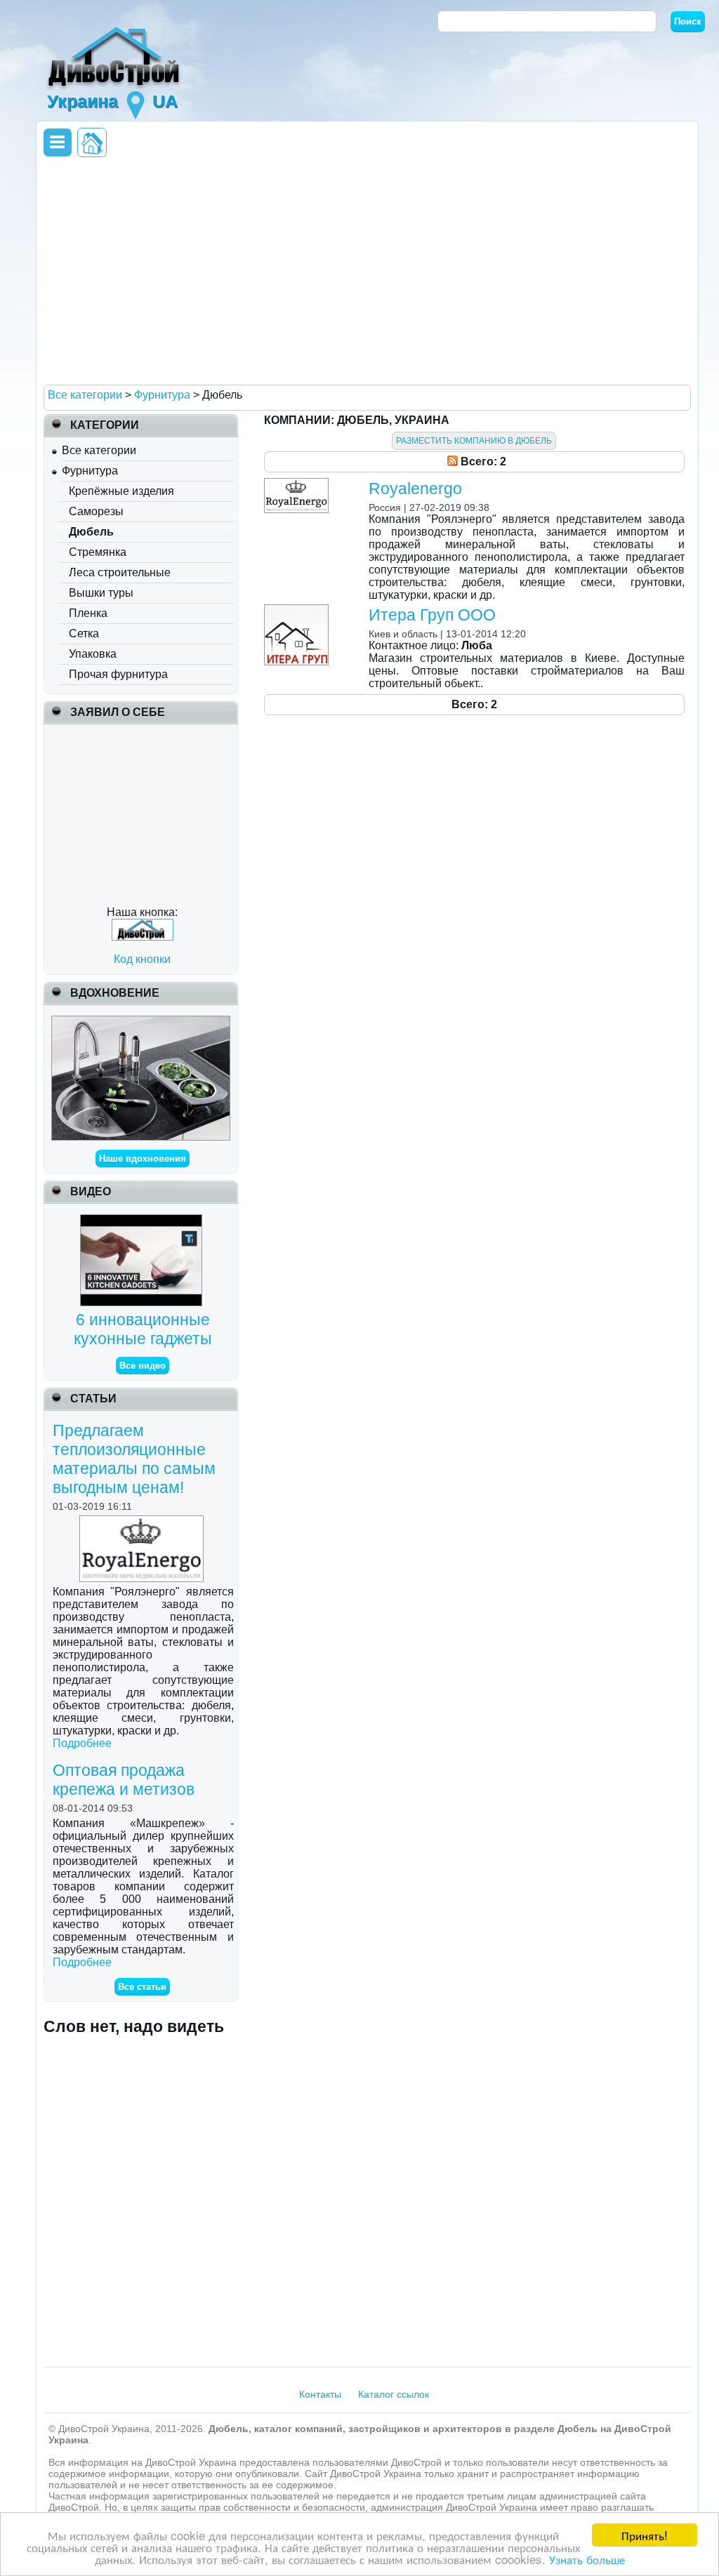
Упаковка (93, 654)
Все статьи (142, 1987)
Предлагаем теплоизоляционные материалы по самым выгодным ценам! (134, 1459)
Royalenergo (415, 489)
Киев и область (403, 634)
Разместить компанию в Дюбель (474, 441)
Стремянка (98, 552)
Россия (385, 507)
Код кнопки (142, 959)
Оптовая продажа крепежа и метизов (124, 1780)
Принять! (645, 2535)
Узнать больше (587, 2559)
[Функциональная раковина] (140, 1022)
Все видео (143, 1366)
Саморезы (96, 511)
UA (165, 101)
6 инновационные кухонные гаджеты (143, 1329)
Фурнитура (90, 471)
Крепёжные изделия (121, 491)
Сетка (84, 633)
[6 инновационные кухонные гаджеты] (143, 1220)
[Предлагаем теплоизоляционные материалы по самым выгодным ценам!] (143, 1521)
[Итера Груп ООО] (298, 610)
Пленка (88, 613)
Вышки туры (101, 593)
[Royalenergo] (298, 484)
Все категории (99, 450)
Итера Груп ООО (432, 615)
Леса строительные (120, 572)
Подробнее (82, 1743)
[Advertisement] (364, 270)
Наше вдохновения (143, 1158)
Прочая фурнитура (118, 674)
